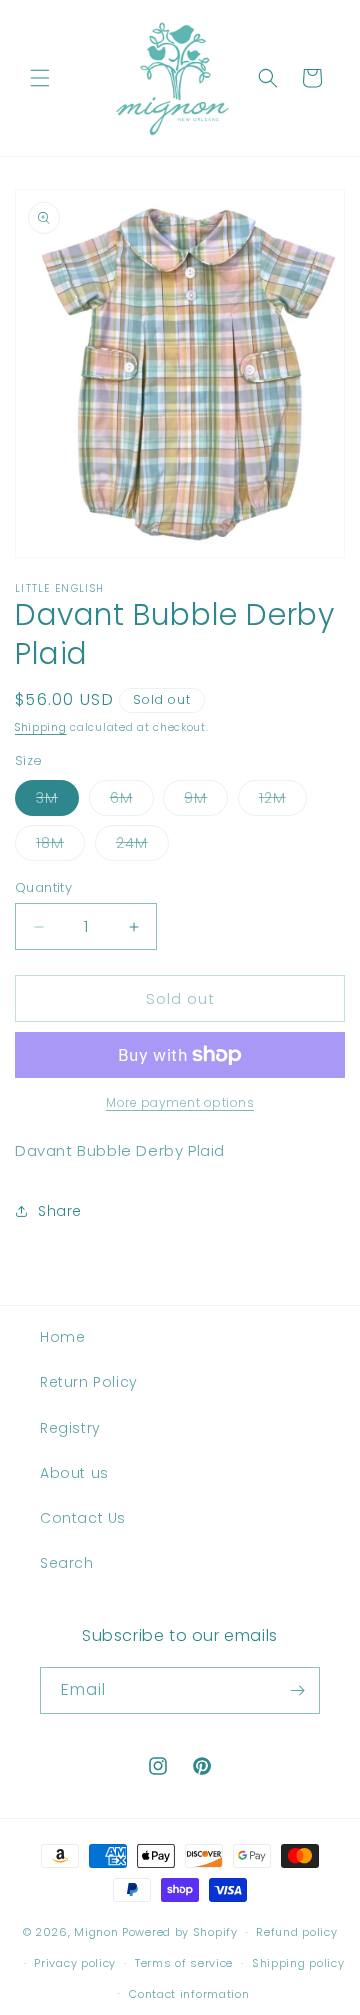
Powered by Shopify (180, 1932)
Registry (70, 1428)
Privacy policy (75, 1963)
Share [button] (60, 1211)
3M (57, 801)
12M (283, 801)
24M (142, 846)
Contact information (189, 1994)
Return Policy (89, 1382)
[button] (40, 78)
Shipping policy (298, 1963)
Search (67, 1563)
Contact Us (83, 1518)
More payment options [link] (180, 1102)
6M (132, 801)
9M (206, 801)
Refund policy (296, 1932)
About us (74, 1473)
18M (60, 846)
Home (62, 1337)
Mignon (98, 1932)
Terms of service (184, 1963)
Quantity (43, 887)
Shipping (41, 727)
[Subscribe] (297, 1690)
